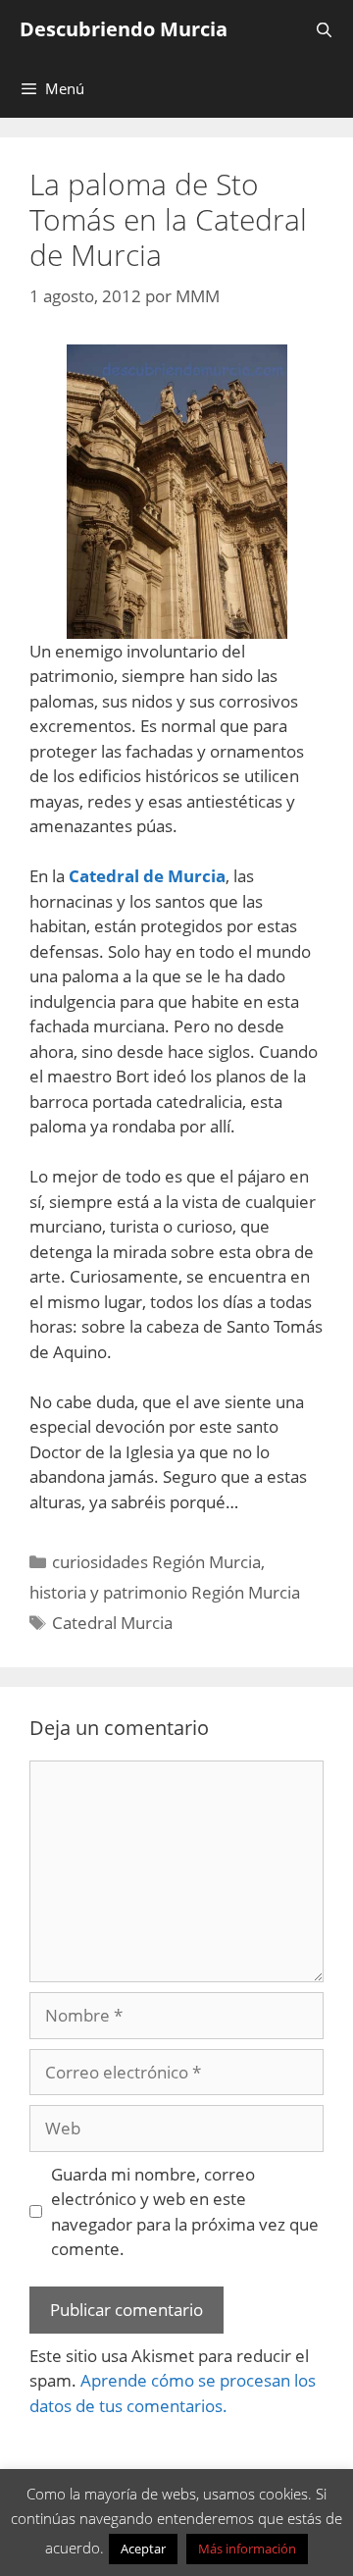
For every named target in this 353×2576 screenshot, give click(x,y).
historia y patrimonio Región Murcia (165, 1592)
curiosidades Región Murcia (156, 1562)
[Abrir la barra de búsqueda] (324, 29)
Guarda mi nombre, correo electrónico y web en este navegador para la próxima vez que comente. (185, 2212)
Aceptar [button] (143, 2549)
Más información (247, 2549)
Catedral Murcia (112, 1623)
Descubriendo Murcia (124, 29)
